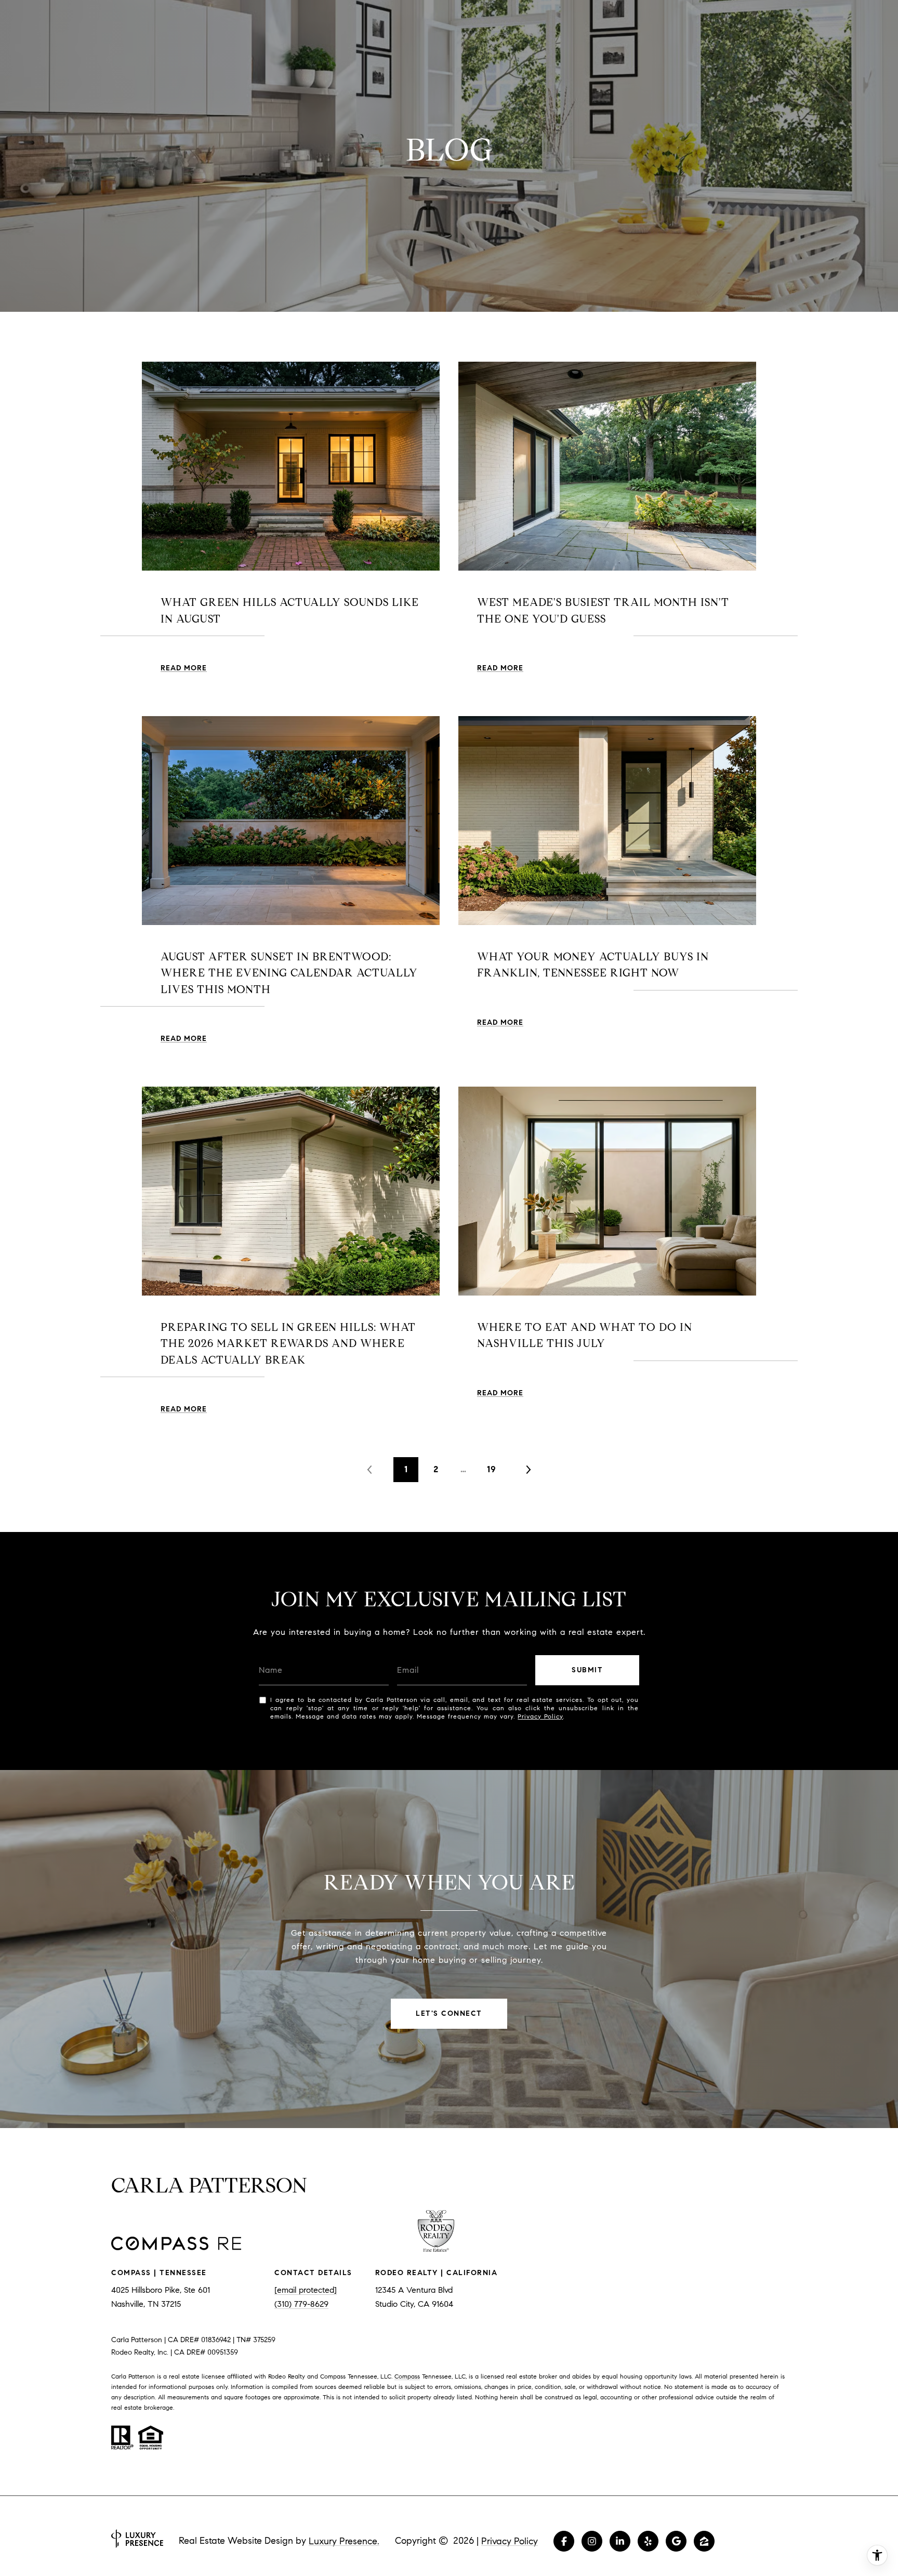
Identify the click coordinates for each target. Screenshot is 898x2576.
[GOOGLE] (676, 2541)
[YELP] (648, 2541)
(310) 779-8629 (301, 2304)
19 (492, 1469)
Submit (587, 1670)
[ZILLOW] (704, 2541)
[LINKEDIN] (620, 2541)
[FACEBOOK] (564, 2541)
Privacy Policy (540, 1716)
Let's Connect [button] (449, 2013)
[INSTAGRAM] (592, 2541)
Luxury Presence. (344, 2541)
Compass (407, 2376)
